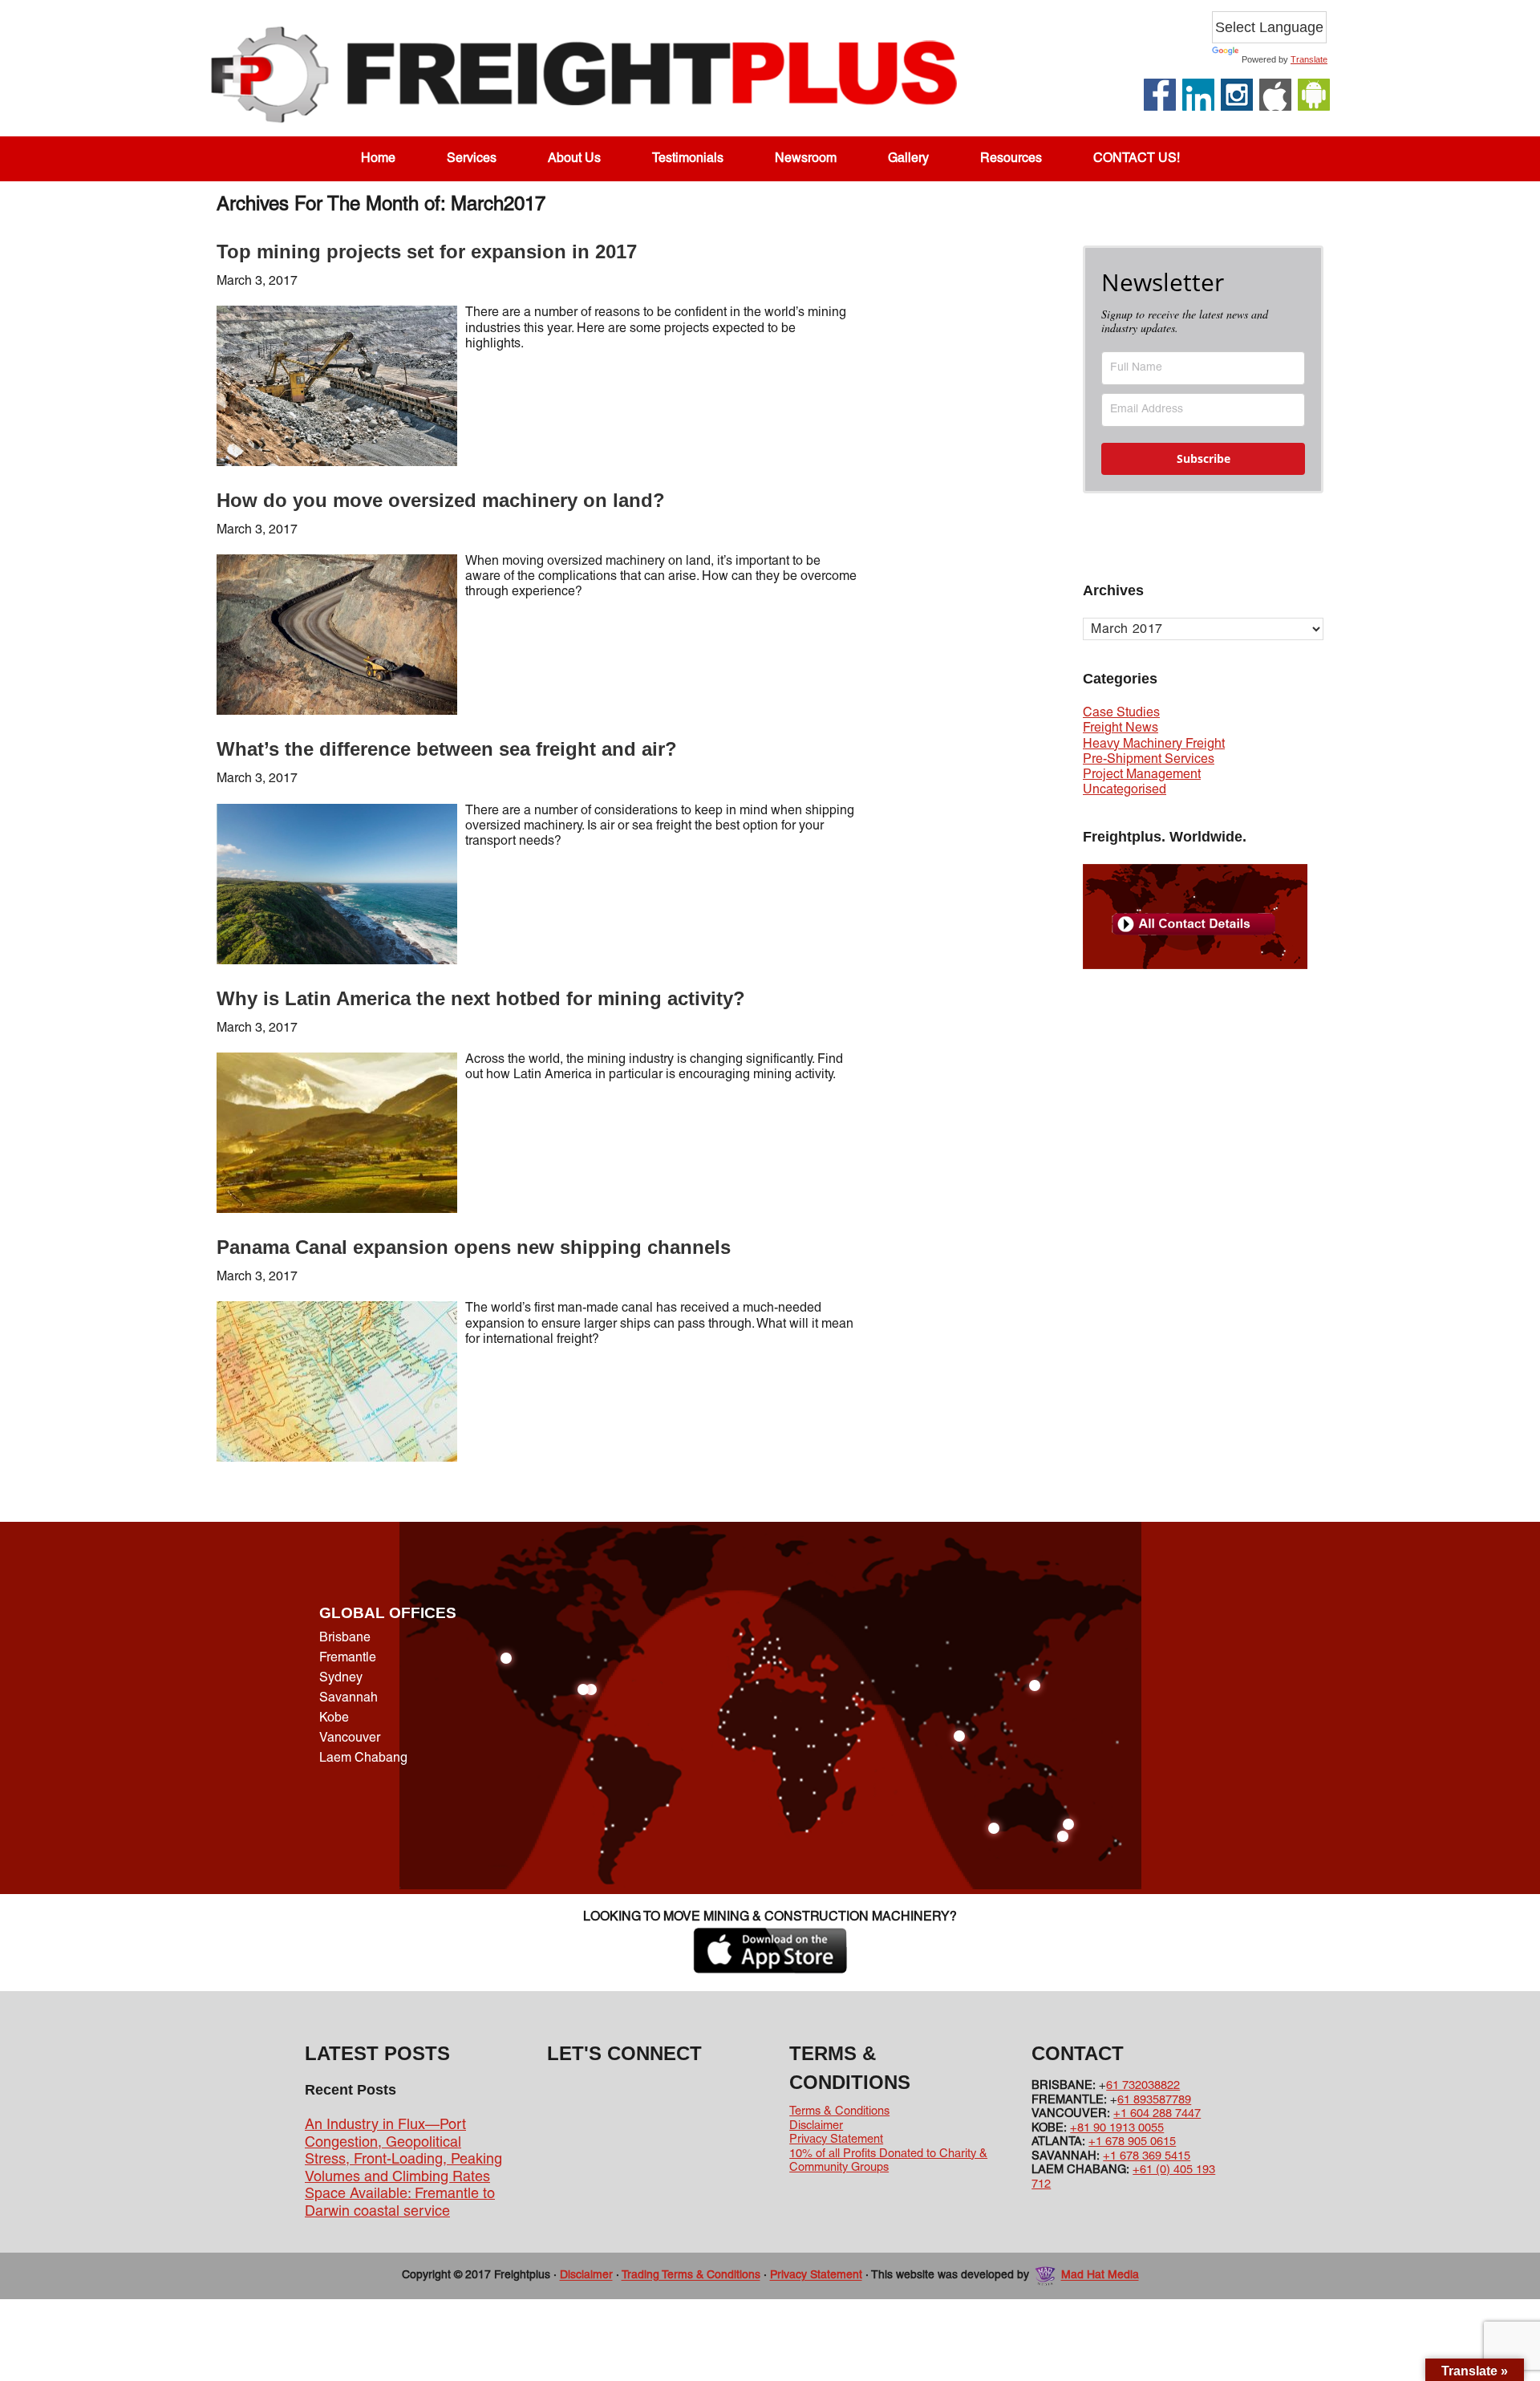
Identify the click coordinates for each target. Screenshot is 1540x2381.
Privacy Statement (836, 2140)
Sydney (341, 1678)
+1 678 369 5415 (1147, 2156)
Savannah (349, 1698)
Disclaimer (816, 2126)
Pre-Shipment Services (1149, 760)
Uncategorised (1125, 790)
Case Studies (1121, 713)
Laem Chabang (363, 1758)
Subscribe (1204, 458)
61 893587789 (1154, 2100)
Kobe (334, 1718)
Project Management (1142, 775)
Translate (1309, 59)
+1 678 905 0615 (1132, 2142)
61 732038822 (1143, 2086)
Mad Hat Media (1100, 2276)
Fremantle (348, 1658)
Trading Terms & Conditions (691, 2276)
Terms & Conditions (839, 2111)
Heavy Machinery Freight (1154, 744)
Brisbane (345, 1638)
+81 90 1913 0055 (1117, 2128)
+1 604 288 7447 (1157, 2114)
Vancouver (350, 1738)
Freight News (1121, 728)
